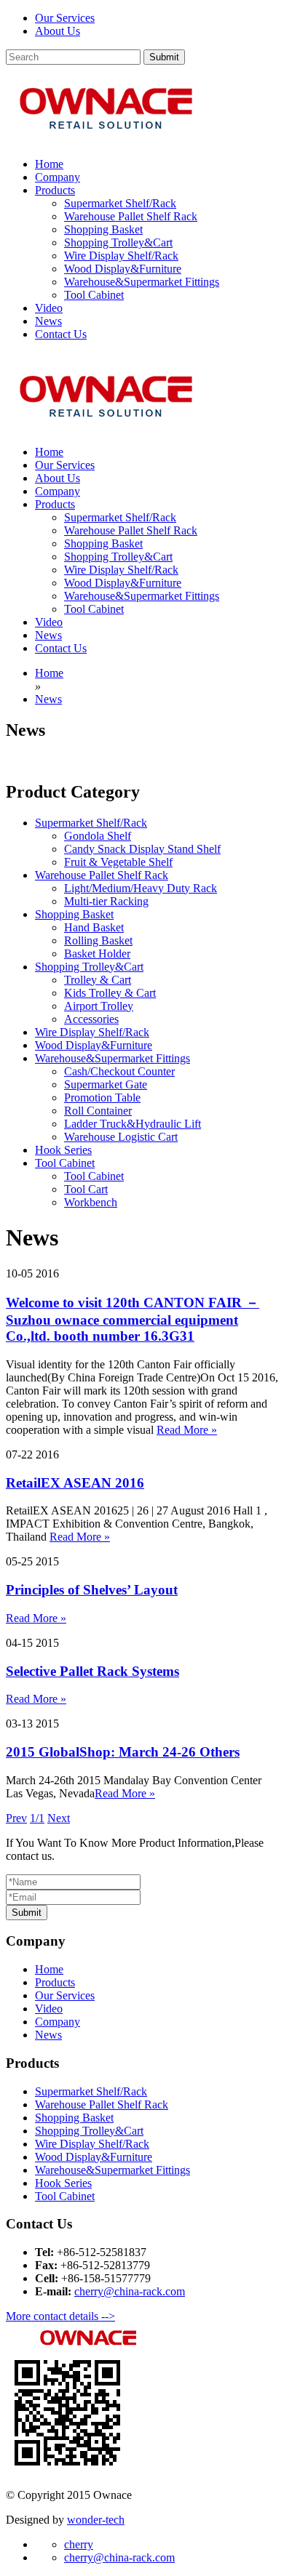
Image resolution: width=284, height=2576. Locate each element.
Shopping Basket (103, 229)
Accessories (91, 1019)
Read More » (187, 1430)
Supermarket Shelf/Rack (120, 203)
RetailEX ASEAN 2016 (75, 1483)
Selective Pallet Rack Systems (92, 1671)
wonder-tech (96, 2520)
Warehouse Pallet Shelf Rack (131, 216)
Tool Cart (86, 1189)
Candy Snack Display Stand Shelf (142, 849)
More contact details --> (60, 2316)
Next (59, 1818)
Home (49, 1969)
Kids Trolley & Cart (110, 993)
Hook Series (63, 1150)
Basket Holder (97, 954)
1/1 (37, 1818)
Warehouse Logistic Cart (121, 1137)
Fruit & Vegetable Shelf (118, 862)
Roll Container (98, 1111)
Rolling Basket (98, 940)
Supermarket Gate (106, 1084)
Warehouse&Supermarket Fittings (142, 282)
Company (58, 2022)
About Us (58, 31)
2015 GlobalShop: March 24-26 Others (123, 1752)
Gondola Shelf (98, 836)
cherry (79, 2544)
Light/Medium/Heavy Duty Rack (141, 888)
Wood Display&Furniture (123, 269)
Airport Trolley (99, 1006)
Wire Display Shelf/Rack (121, 256)
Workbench (91, 1202)
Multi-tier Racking (106, 901)
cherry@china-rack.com (130, 2291)
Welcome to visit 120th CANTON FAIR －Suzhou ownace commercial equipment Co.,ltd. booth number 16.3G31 (133, 1319)
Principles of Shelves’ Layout (92, 1590)
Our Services (65, 18)
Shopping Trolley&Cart (118, 242)
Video (49, 2009)
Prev (16, 1818)
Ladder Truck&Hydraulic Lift (133, 1124)
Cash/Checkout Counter (119, 1071)
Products (55, 1982)
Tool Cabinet (94, 295)
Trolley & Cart (98, 980)
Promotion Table (102, 1098)
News (48, 2035)
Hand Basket (94, 927)
